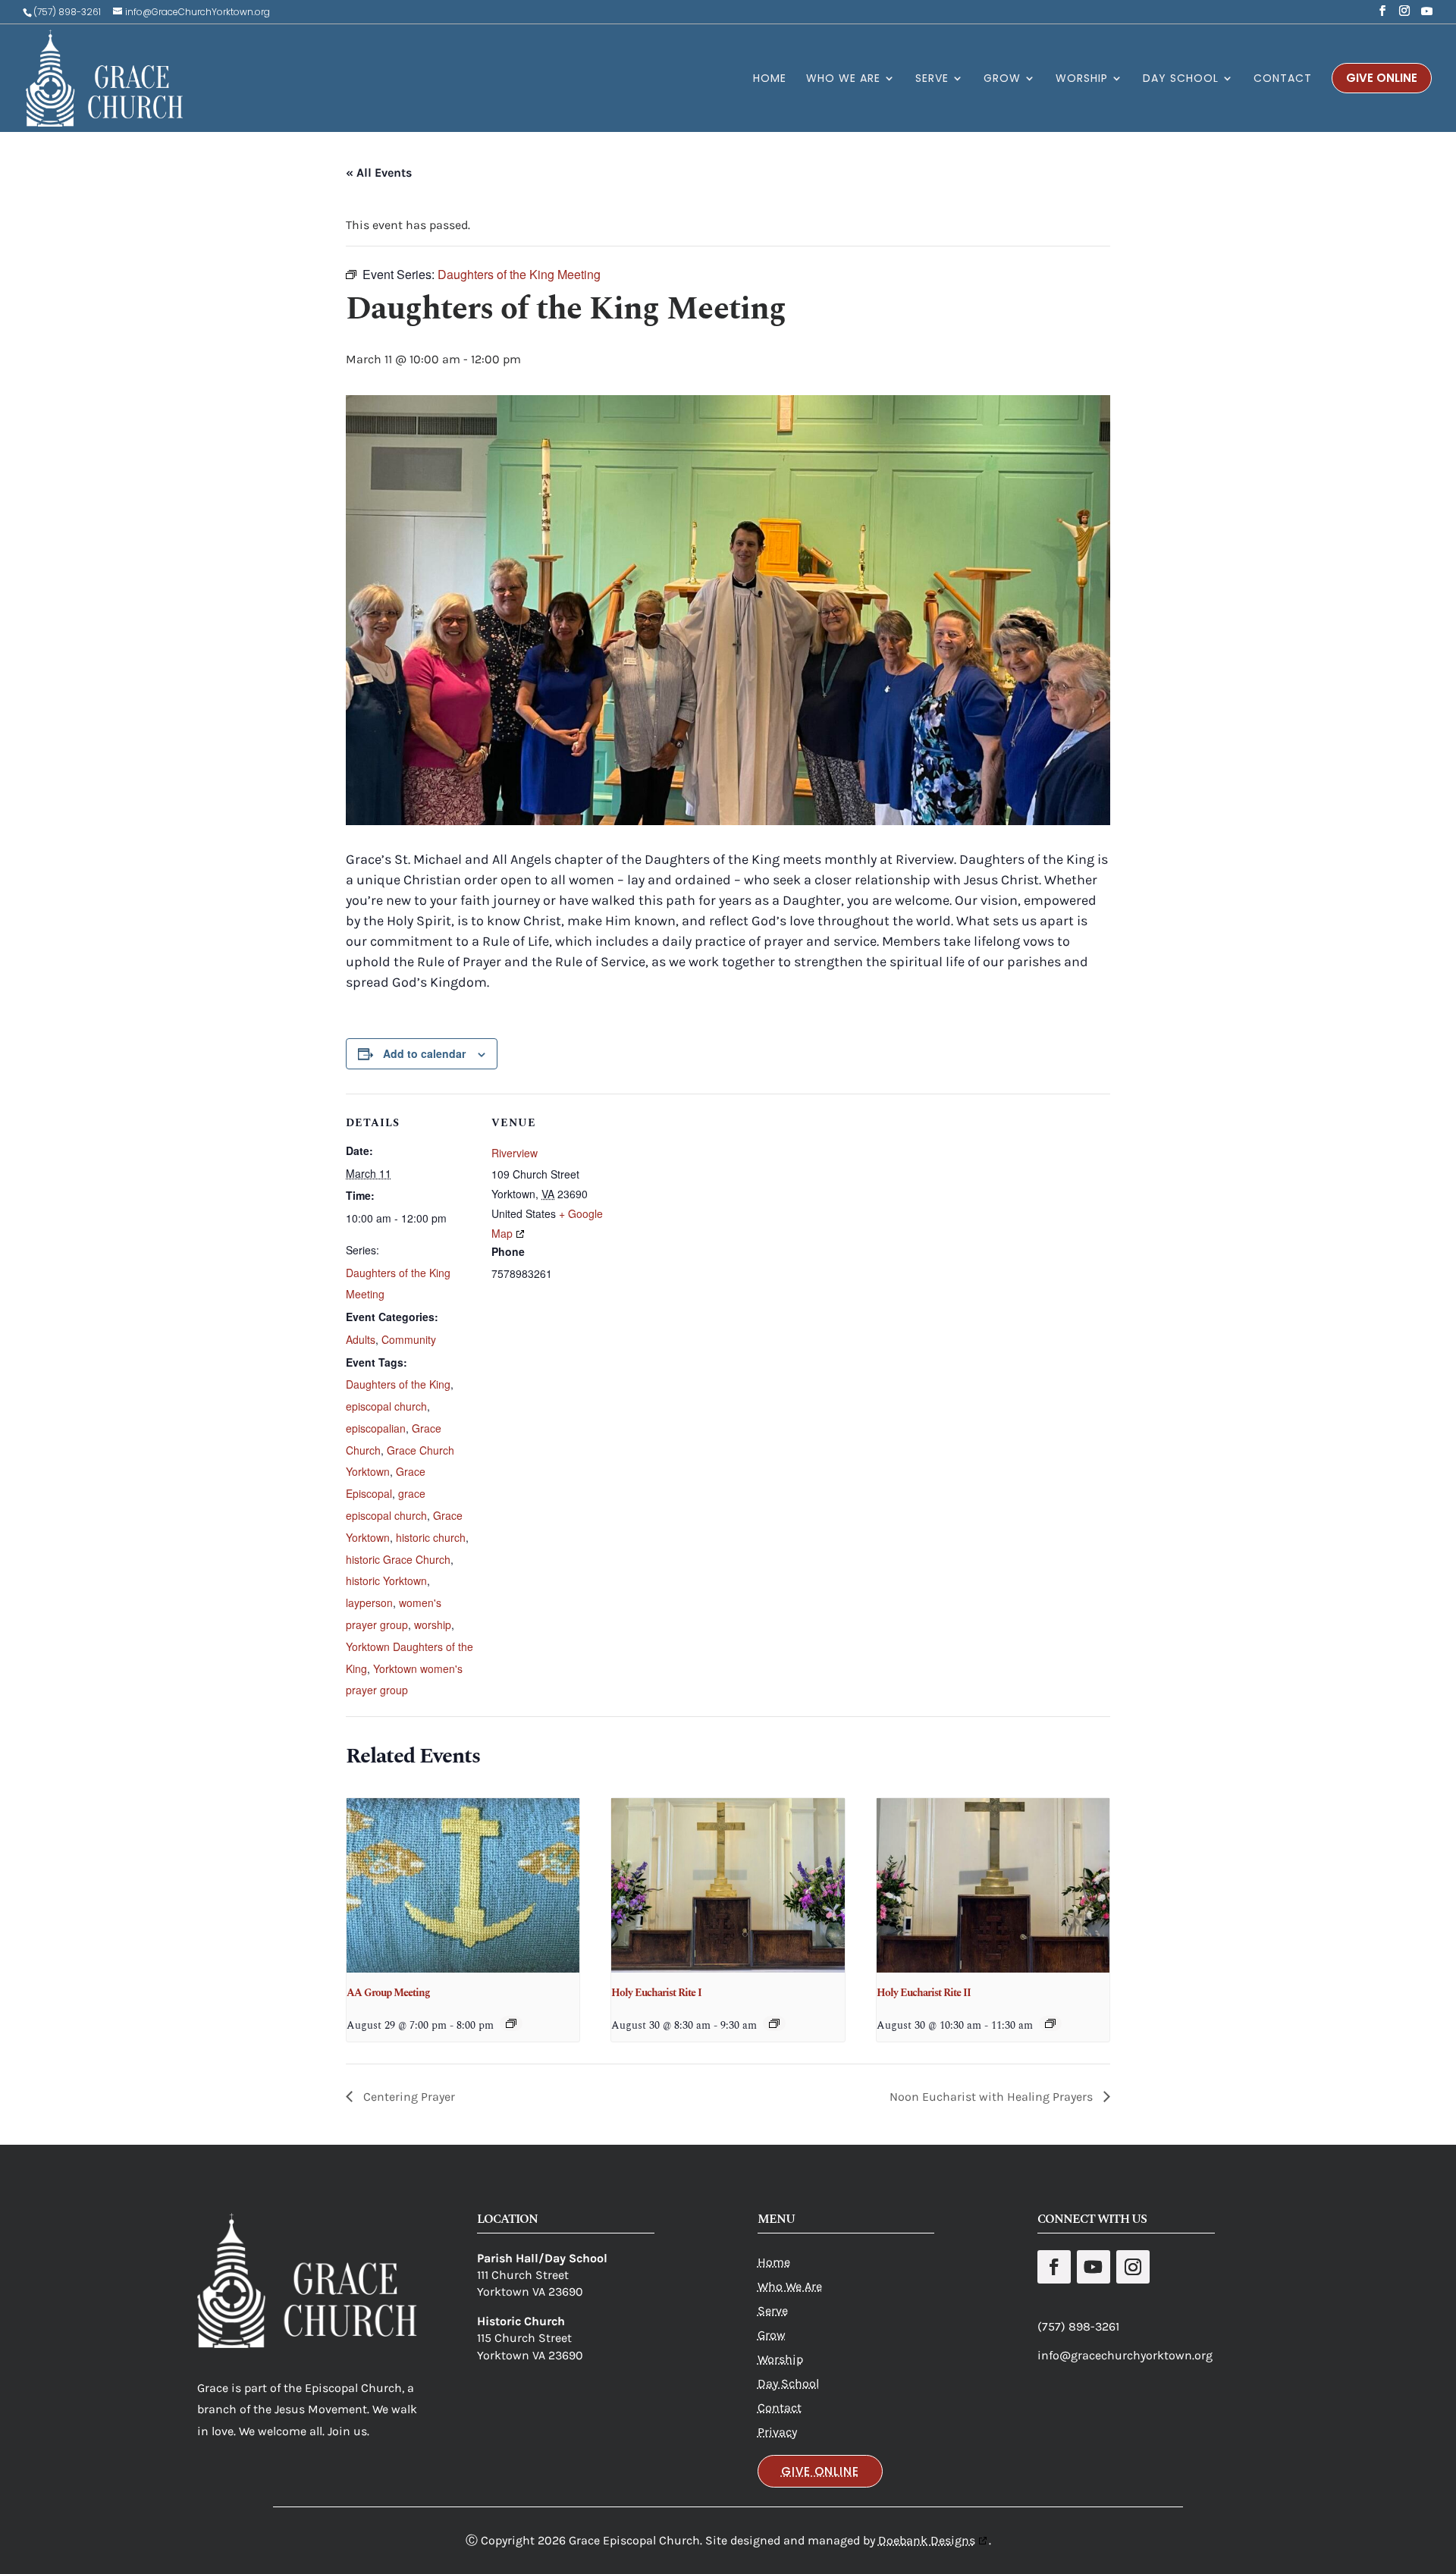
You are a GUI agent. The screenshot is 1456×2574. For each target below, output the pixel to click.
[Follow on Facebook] (1054, 2267)
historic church (431, 1537)
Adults (361, 1339)
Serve (773, 2310)
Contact (780, 2408)
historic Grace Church (398, 1559)
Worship (780, 2359)
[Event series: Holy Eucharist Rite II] (1050, 2023)
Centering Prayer (408, 2097)
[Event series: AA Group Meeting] (511, 2023)
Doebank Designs (927, 2540)
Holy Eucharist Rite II (924, 1993)
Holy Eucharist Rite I (656, 1993)
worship (433, 1624)
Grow (772, 2335)
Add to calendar (424, 1053)
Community (409, 1339)
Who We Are (790, 2286)
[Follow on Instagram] (1133, 2267)
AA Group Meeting (388, 1993)
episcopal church (386, 1406)
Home (774, 2262)
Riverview (515, 1153)
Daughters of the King (398, 1384)
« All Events (379, 173)
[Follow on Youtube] (1094, 2267)
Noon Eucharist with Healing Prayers (993, 2097)
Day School (788, 2383)
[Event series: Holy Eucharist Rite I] (774, 2023)
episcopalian (376, 1428)
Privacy (777, 2432)
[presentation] (463, 1885)
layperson (369, 1602)
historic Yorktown (386, 1580)
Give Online (820, 2471)
